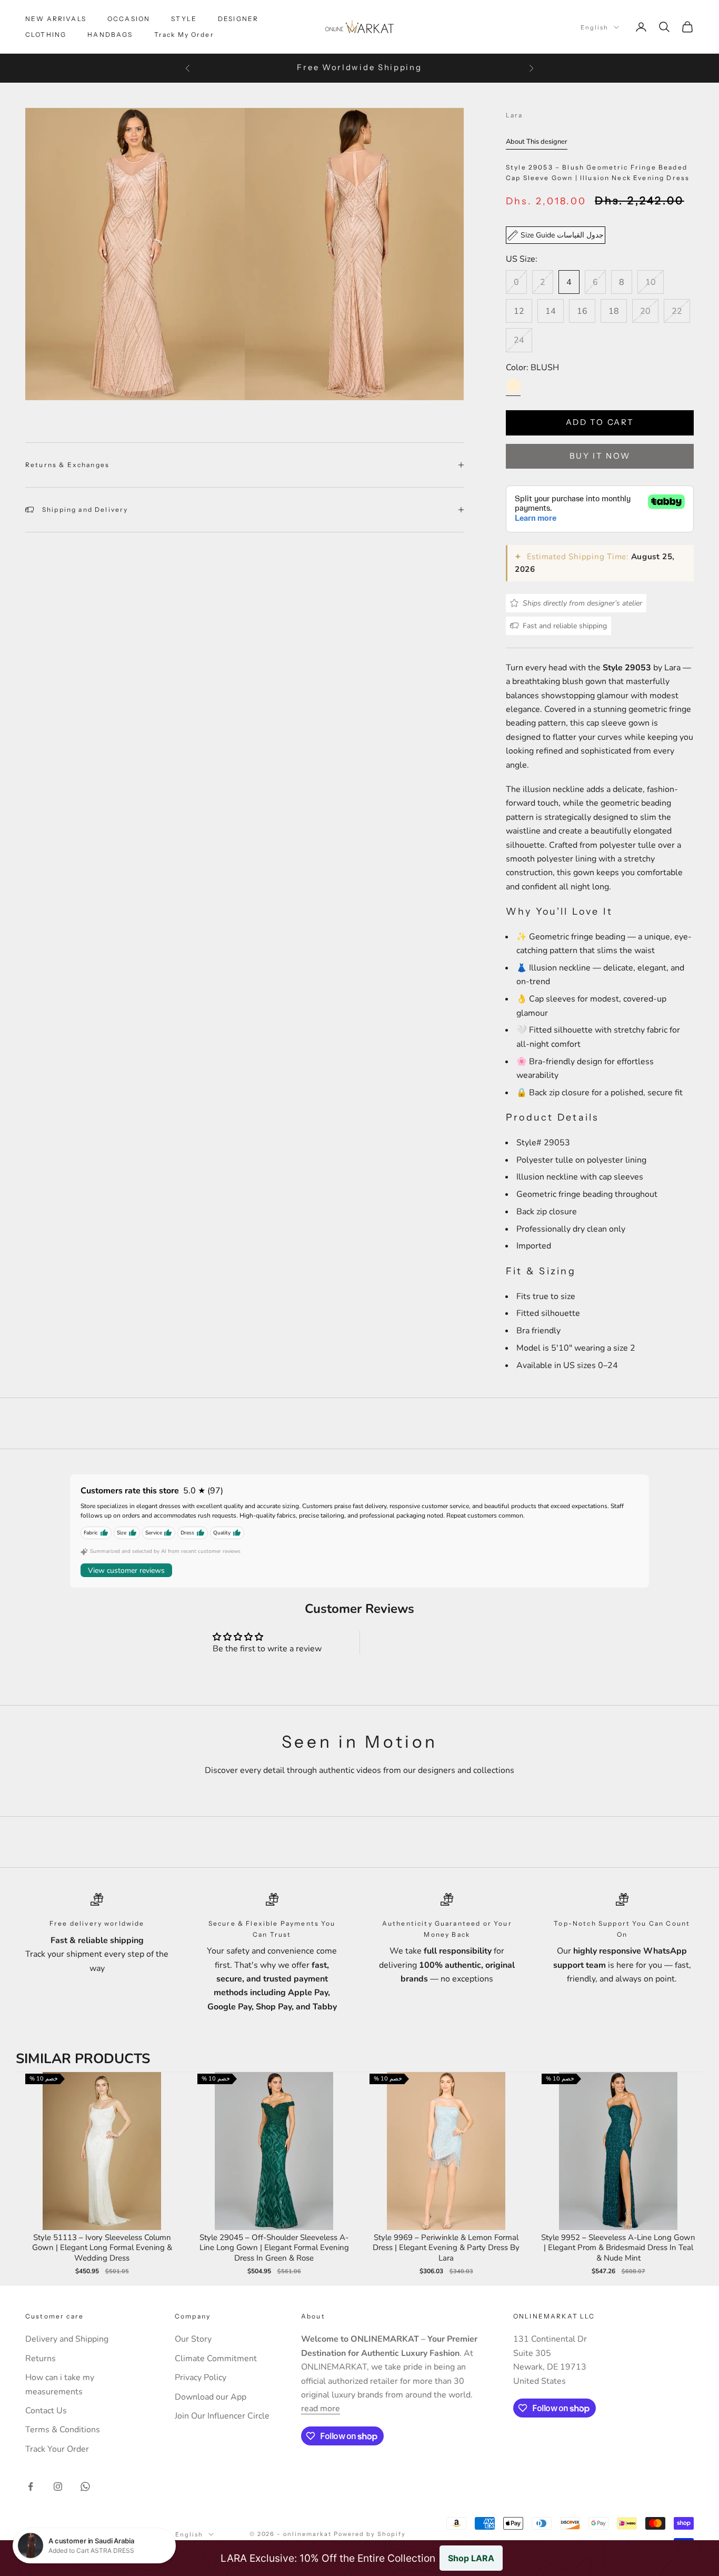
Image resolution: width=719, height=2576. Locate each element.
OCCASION (129, 19)
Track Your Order (57, 2449)
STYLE (184, 19)
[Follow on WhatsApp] (85, 2486)
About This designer (537, 142)
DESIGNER (238, 19)
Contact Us (46, 2411)
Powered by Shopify (370, 2534)
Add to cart (600, 422)
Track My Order (184, 34)
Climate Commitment (216, 2359)
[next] (693, 2175)
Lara (515, 115)
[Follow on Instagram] (58, 2486)
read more (321, 2409)
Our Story (193, 2339)
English (595, 27)
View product (102, 2162)
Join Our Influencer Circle (222, 2416)
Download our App (211, 2397)
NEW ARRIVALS (56, 19)
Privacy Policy (201, 2377)
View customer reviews (126, 1571)
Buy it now (600, 456)
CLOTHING (46, 34)
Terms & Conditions (63, 2430)
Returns (41, 2359)
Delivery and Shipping (67, 2339)
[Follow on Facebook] (31, 2486)
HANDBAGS (110, 34)
